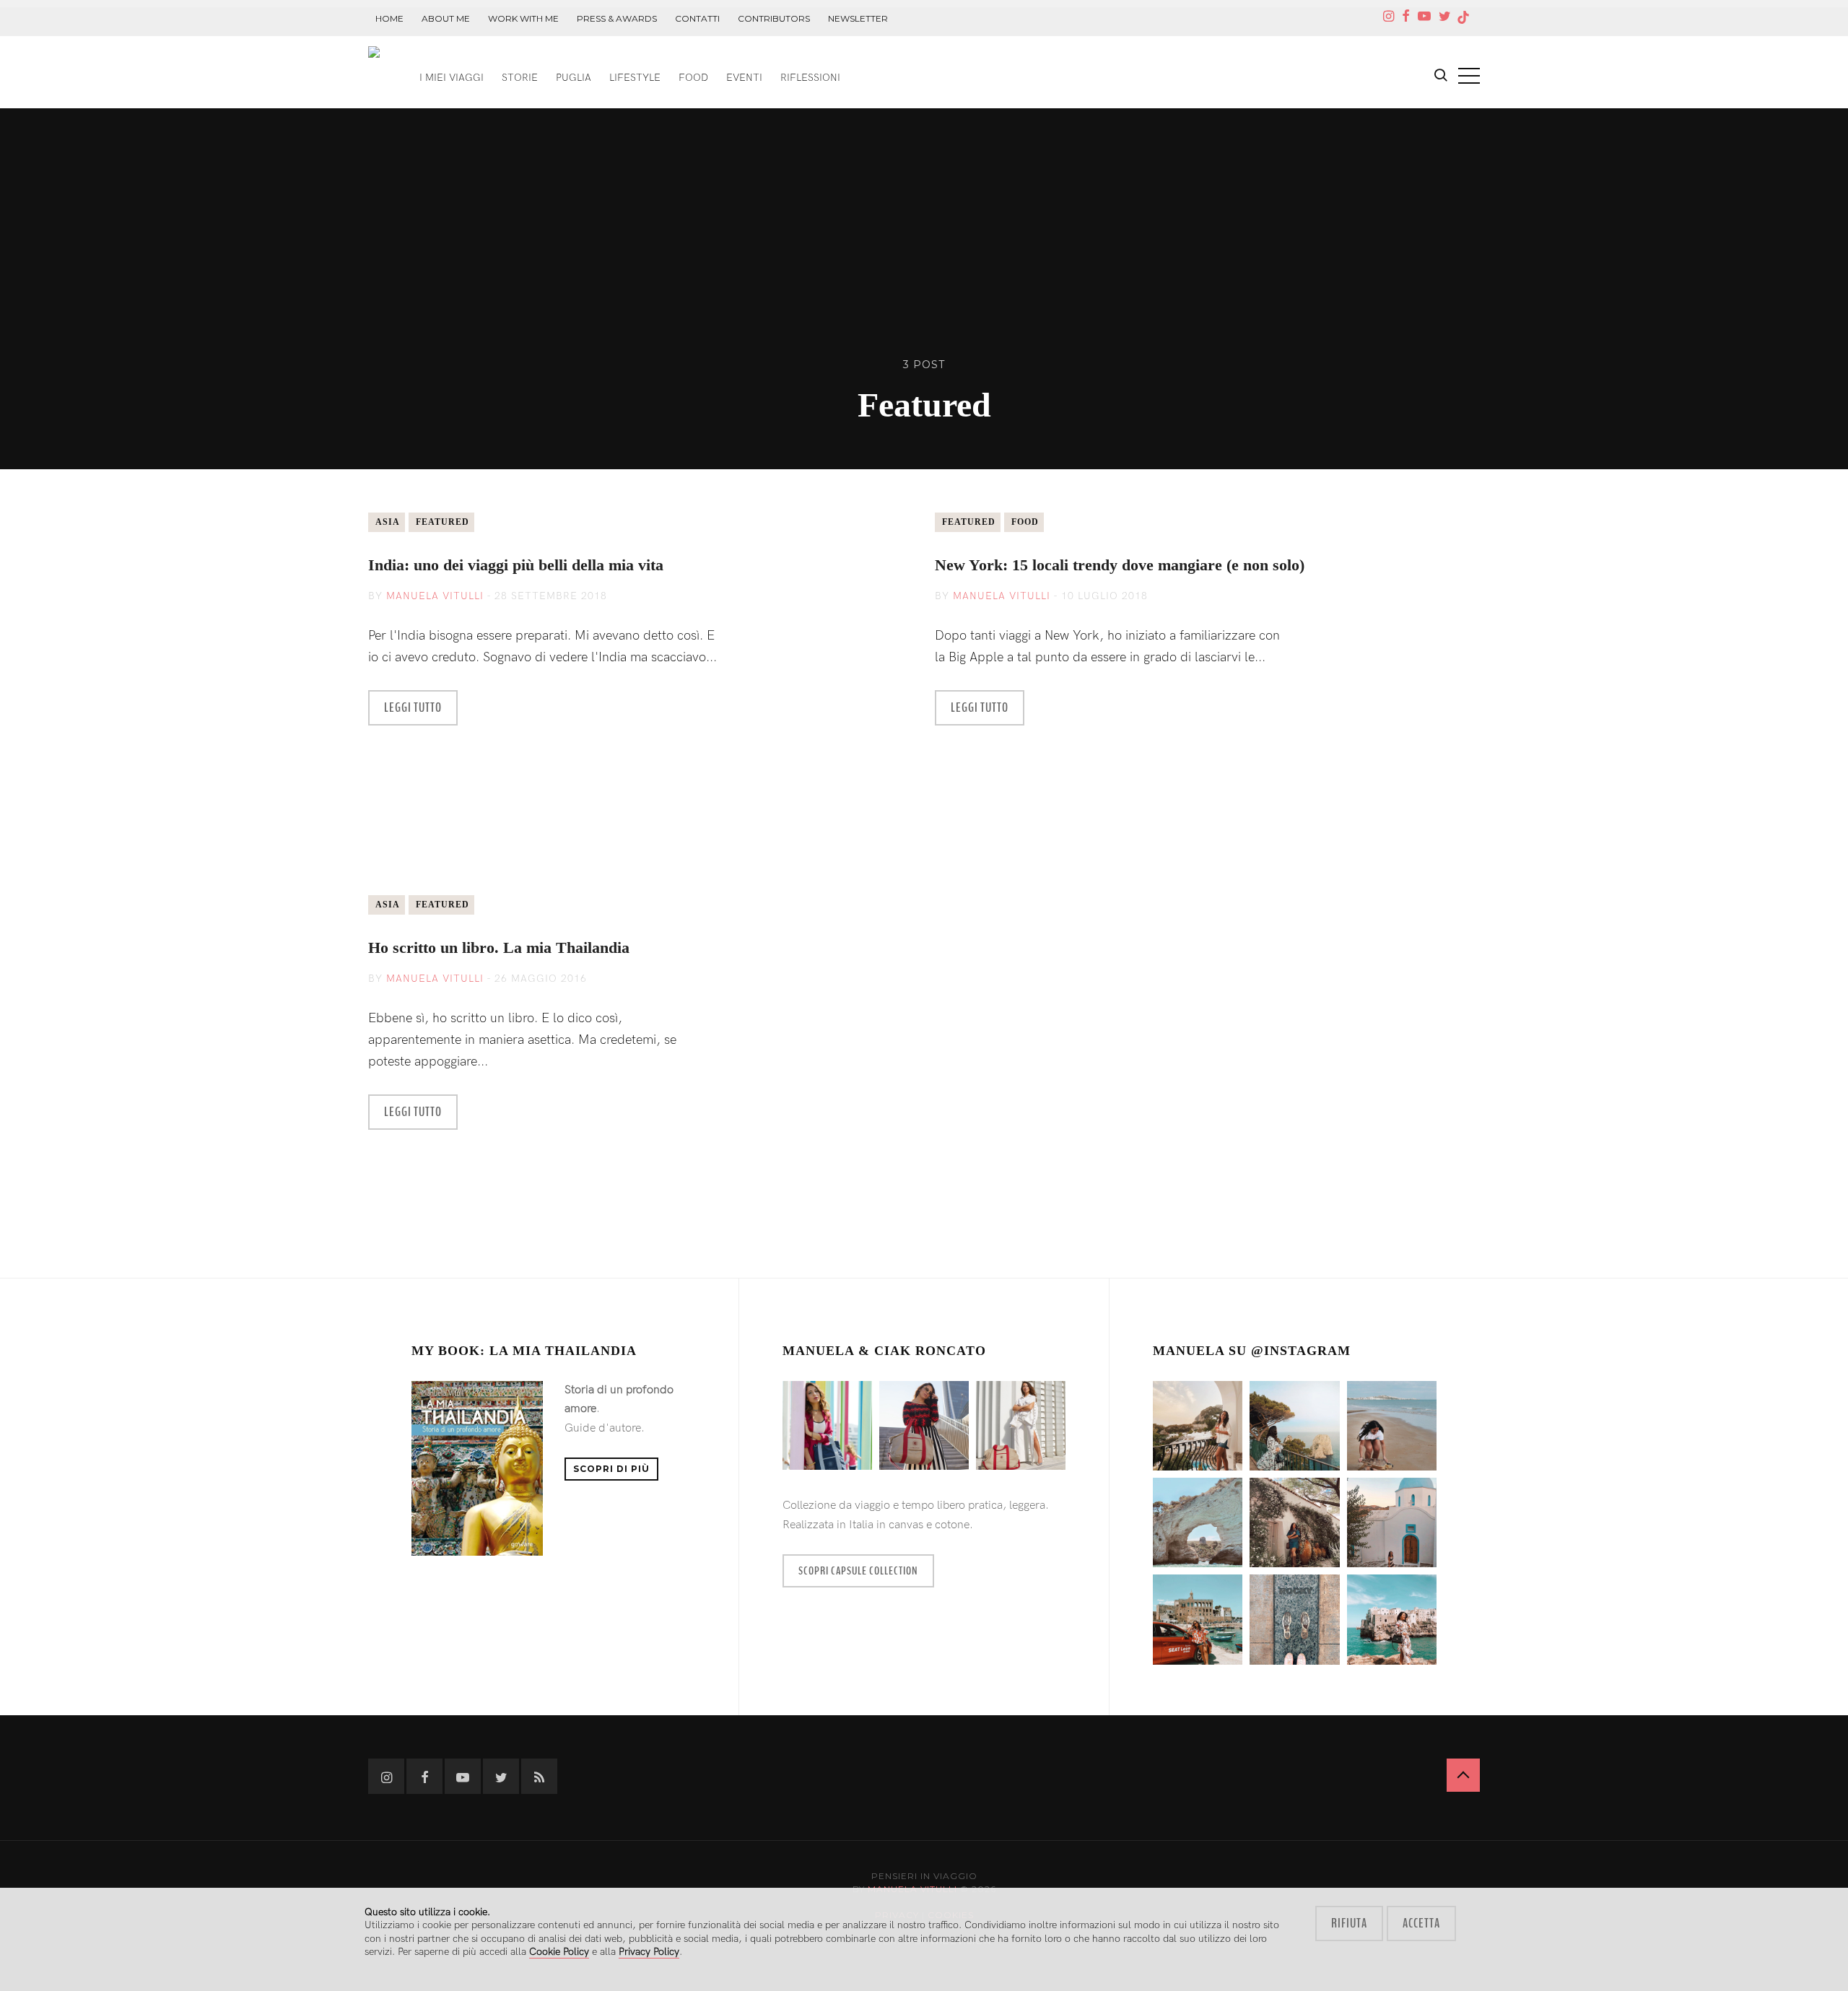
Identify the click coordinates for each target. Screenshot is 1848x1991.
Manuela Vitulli (435, 596)
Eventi (744, 78)
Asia (388, 522)
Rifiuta (1349, 1923)
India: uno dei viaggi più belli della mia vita (516, 565)
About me (446, 18)
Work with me (523, 18)
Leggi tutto (413, 707)
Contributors (774, 18)
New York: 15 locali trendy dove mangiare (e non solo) (1120, 565)
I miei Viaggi (452, 78)
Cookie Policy (559, 1952)
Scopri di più (611, 1469)
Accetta (1421, 1923)
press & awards (617, 18)
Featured (443, 522)
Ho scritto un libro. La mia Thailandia (499, 947)
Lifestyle (635, 78)
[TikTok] (1464, 18)
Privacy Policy (649, 1952)
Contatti (697, 18)
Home (389, 18)
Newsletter (858, 18)
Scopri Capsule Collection (858, 1571)
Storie (520, 78)
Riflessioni (810, 78)
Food (693, 78)
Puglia (574, 78)
